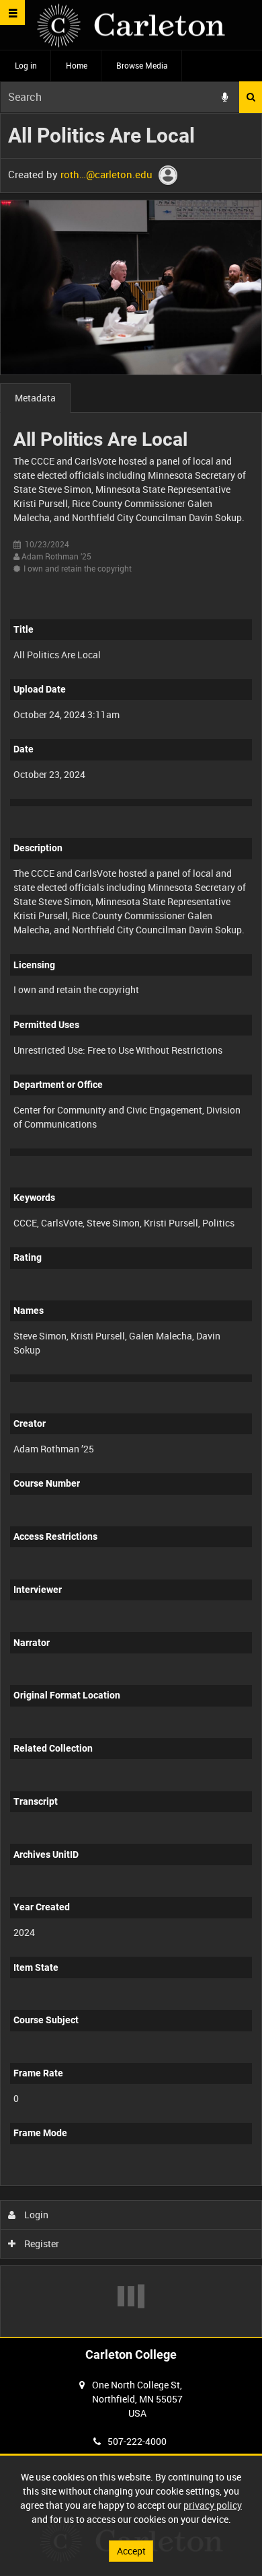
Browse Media (142, 65)
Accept (131, 2551)
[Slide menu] (12, 12)
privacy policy (213, 2505)
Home (77, 65)
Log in (26, 65)
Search (251, 97)
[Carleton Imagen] (131, 25)
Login (35, 2215)
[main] (131, 1225)
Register (41, 2243)
